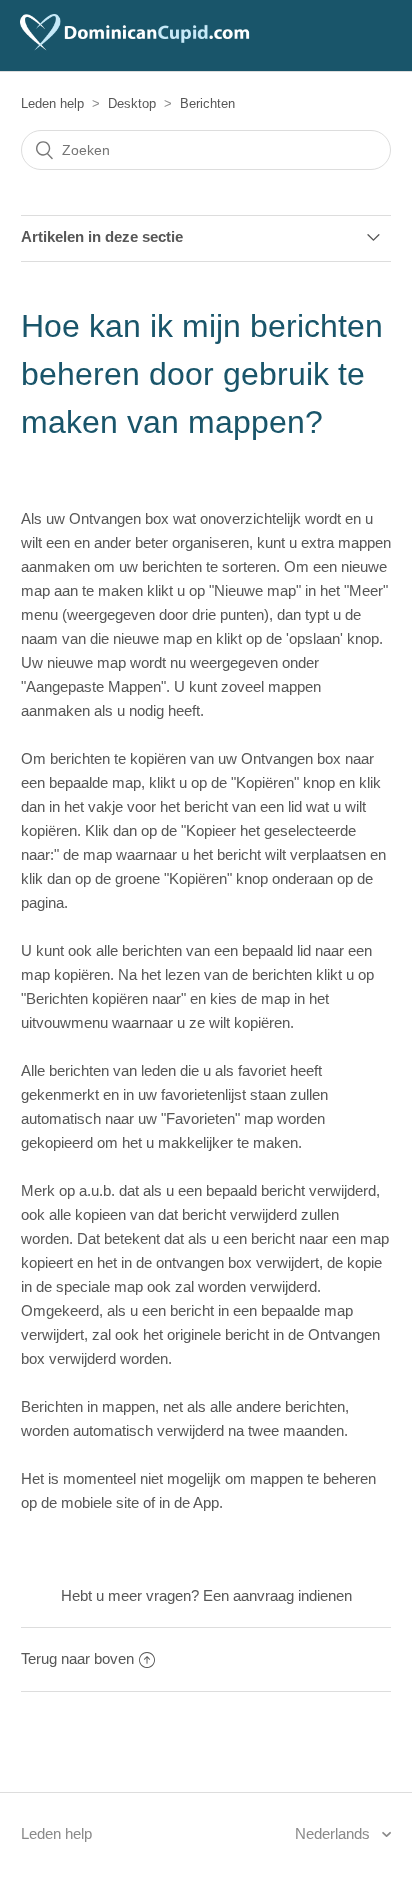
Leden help (52, 103)
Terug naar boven (77, 1658)
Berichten (207, 103)
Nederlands (334, 1833)
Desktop (132, 103)
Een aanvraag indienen (277, 1595)
